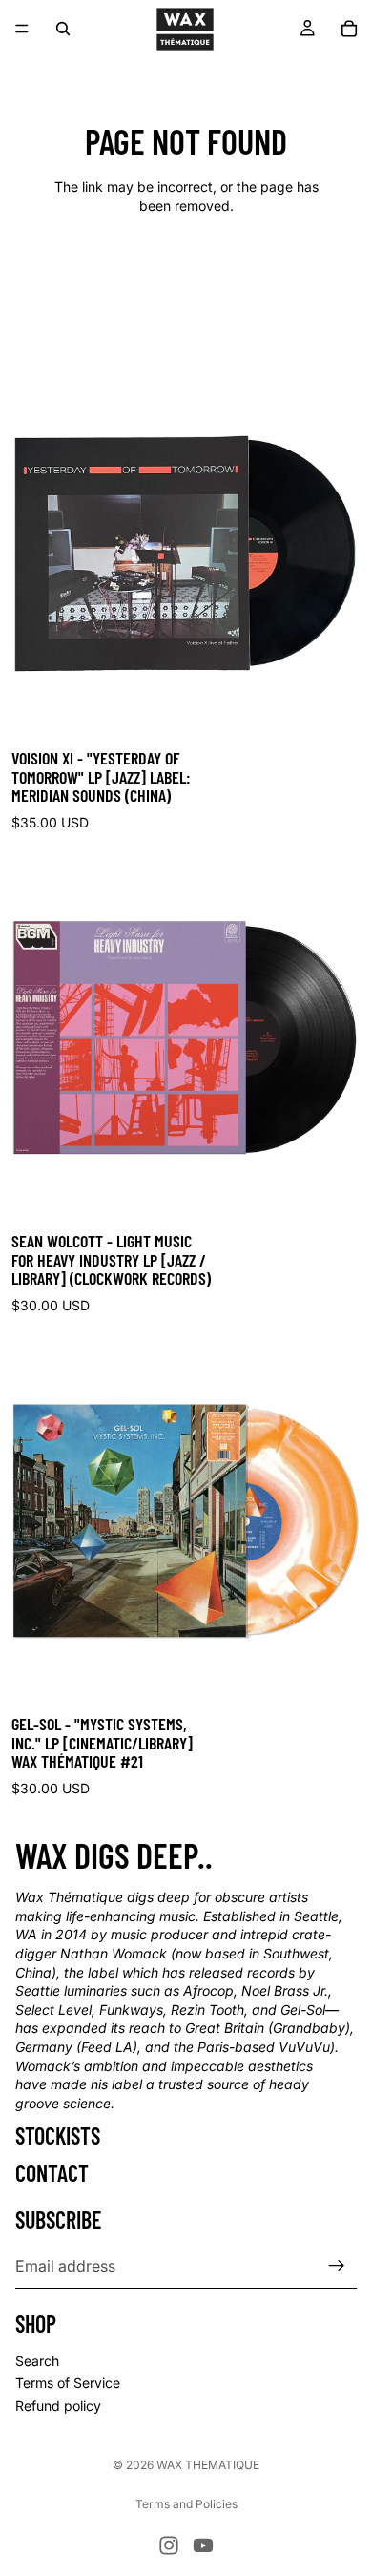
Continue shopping (186, 273)
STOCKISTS (58, 2136)
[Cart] (349, 29)
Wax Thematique (208, 2465)
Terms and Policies (186, 2504)
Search (37, 2361)
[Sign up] (337, 2266)
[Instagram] (169, 2545)
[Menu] (22, 29)
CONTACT (52, 2172)
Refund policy (58, 2406)
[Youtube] (203, 2545)
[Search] (63, 29)
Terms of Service (68, 2383)
